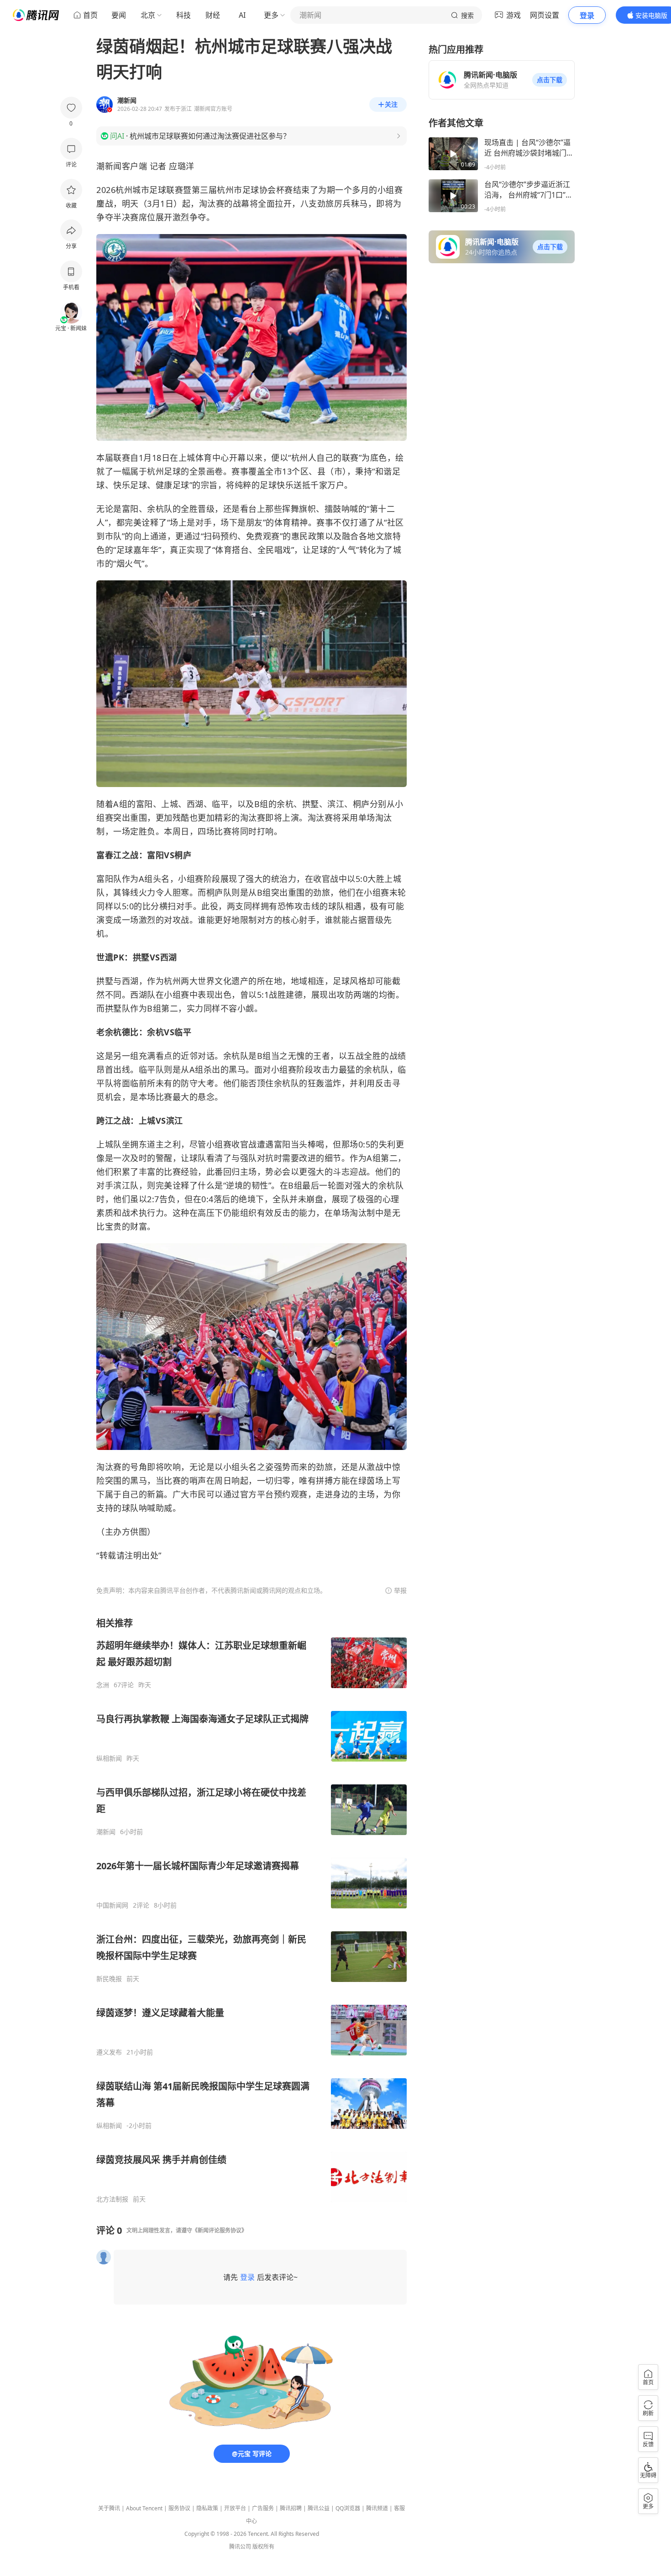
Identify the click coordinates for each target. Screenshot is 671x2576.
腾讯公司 (240, 2547)
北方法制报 (112, 2199)
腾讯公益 (319, 2508)
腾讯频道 (377, 2508)
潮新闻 (106, 1832)
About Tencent (144, 2508)
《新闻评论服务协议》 (220, 2230)
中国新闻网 (112, 1905)
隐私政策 (207, 2508)
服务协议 (179, 2508)
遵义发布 (109, 2052)
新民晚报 (109, 1979)
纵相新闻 (109, 1758)
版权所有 (263, 2547)
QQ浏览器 (348, 2508)
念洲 (103, 1685)
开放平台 (235, 2508)
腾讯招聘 (291, 2508)
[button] (550, 80)
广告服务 (263, 2508)
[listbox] (252, 1910)
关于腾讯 (109, 2508)
